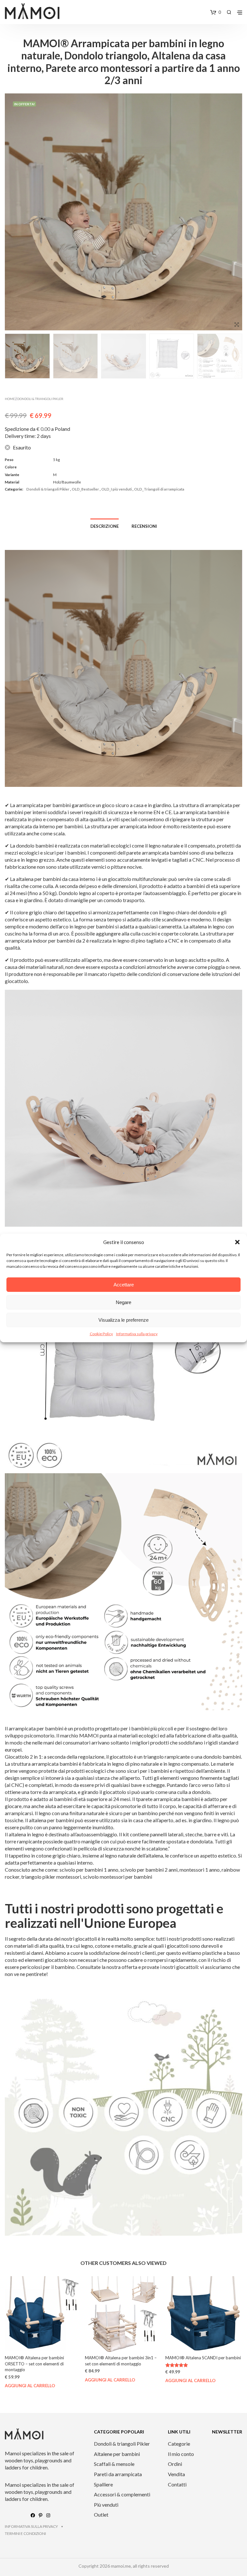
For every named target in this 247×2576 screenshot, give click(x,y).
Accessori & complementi (122, 2494)
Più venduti (106, 2505)
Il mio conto (181, 2454)
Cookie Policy (101, 1334)
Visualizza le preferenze (123, 1320)
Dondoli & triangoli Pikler (40, 399)
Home (10, 399)
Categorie (179, 2444)
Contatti (177, 2484)
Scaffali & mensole (114, 2464)
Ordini (175, 2464)
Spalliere (103, 2484)
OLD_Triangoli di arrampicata (159, 489)
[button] (237, 1242)
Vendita (176, 2474)
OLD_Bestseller (85, 489)
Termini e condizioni (25, 2533)
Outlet (101, 2515)
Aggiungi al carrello (30, 2380)
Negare (123, 1302)
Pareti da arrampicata (118, 2474)
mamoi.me (121, 2566)
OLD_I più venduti (117, 489)
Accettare (124, 1285)
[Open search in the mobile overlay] (229, 12)
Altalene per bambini (117, 2454)
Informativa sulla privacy (137, 1334)
